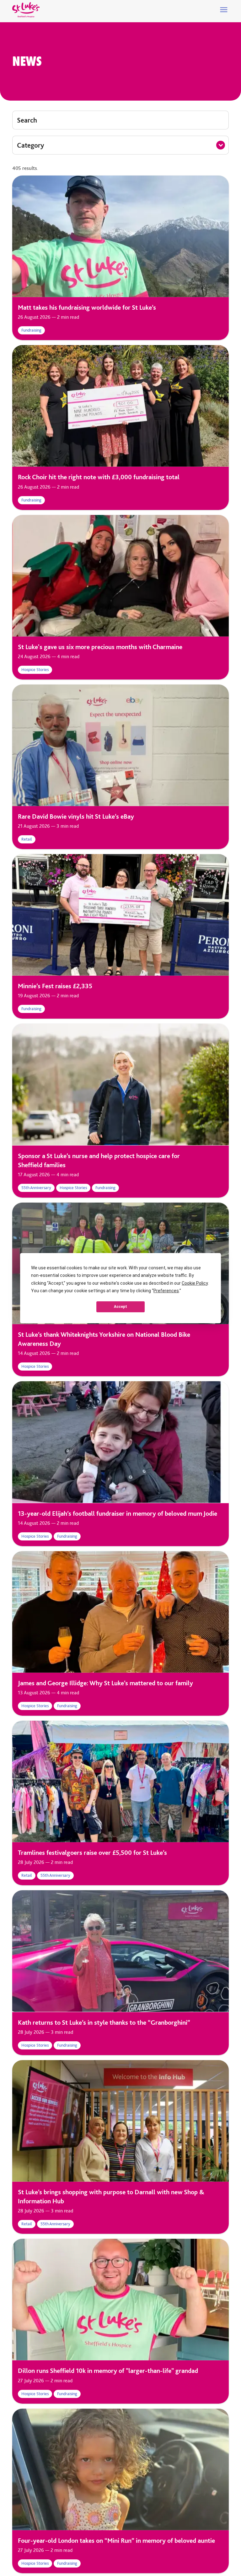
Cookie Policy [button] (195, 1283)
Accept (120, 1307)
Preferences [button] (166, 1291)
